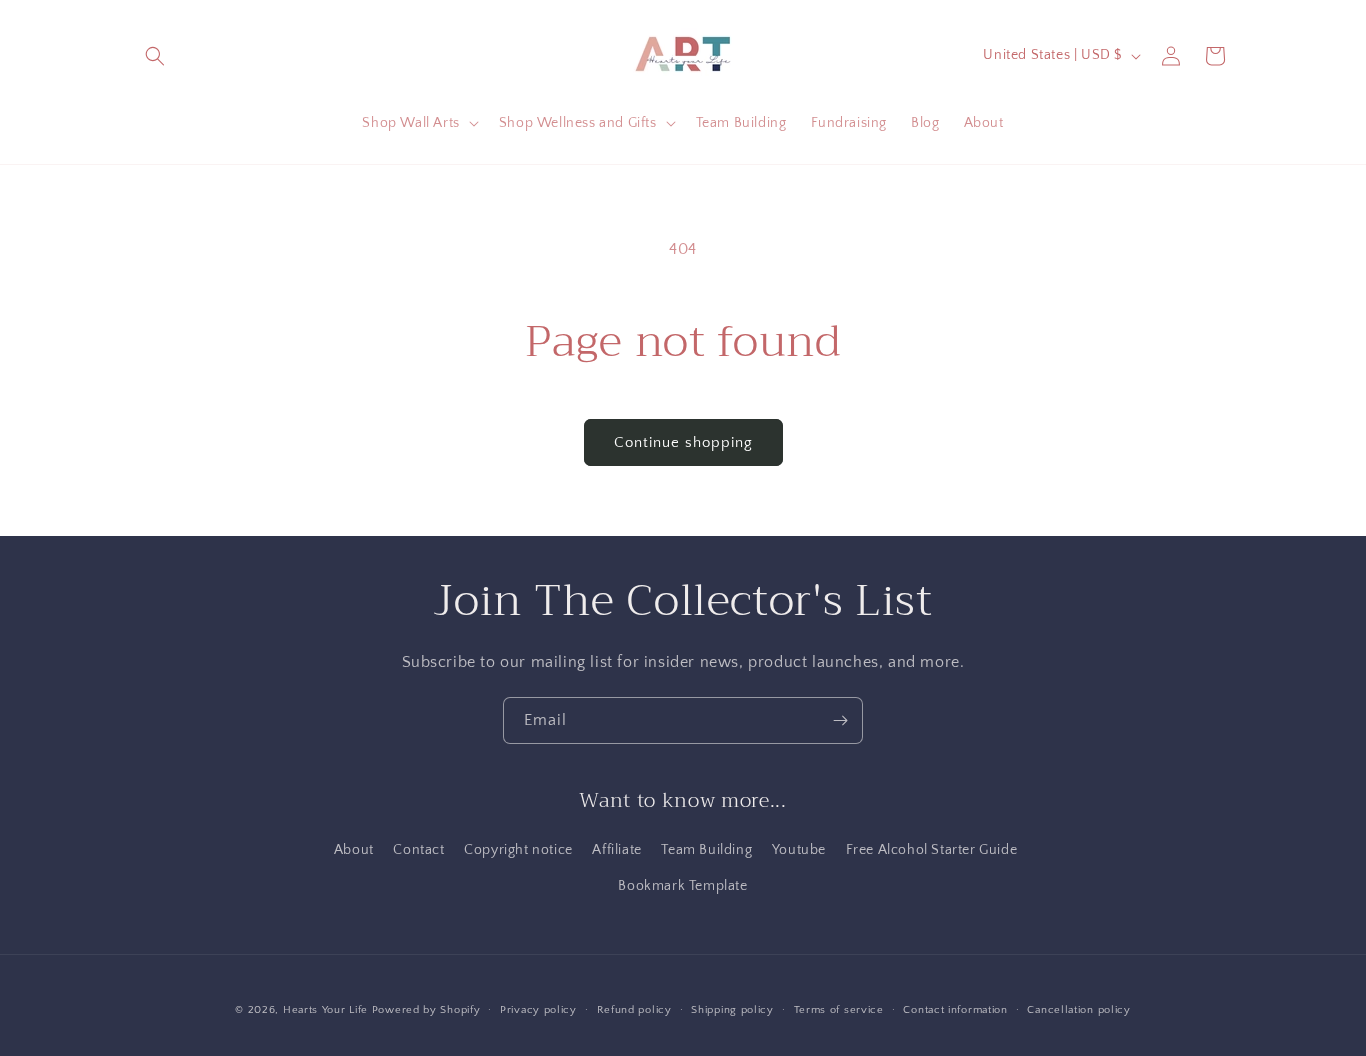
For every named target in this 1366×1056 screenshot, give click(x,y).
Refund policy (634, 1010)
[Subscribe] (840, 720)
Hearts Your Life (325, 1010)
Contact (418, 850)
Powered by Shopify (426, 1010)
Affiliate (616, 850)
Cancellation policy (1078, 1010)
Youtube (799, 850)
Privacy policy (538, 1010)
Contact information (955, 1010)
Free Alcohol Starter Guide (932, 850)
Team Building (706, 850)
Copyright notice (518, 850)
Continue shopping (683, 442)
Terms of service (839, 1010)
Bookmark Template (682, 886)
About (354, 850)
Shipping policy (732, 1010)
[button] (155, 56)
